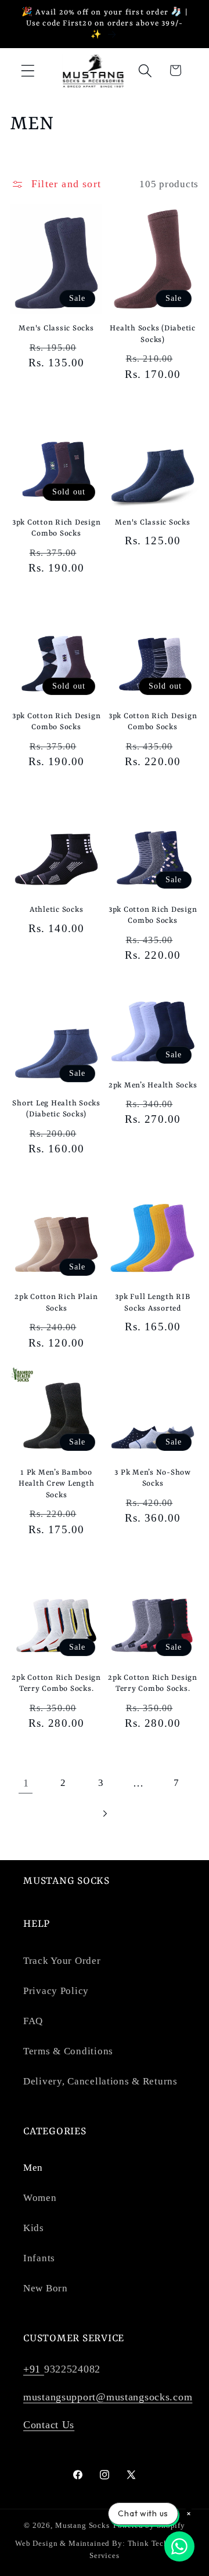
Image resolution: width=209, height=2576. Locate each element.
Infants (39, 2258)
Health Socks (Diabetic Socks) (153, 334)
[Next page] (105, 1813)
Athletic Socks (57, 910)
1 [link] (26, 1783)
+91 (34, 2369)
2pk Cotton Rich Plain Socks (56, 1302)
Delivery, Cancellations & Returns (100, 2081)
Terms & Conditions (68, 2051)
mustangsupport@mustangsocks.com (108, 2397)
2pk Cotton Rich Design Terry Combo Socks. (56, 1683)
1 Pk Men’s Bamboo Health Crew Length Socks (57, 1484)
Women (40, 2198)
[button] (28, 70)
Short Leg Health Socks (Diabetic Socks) (56, 1109)
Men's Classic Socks (56, 328)
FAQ (33, 2021)
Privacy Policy (56, 1991)
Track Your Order (62, 1961)
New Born (46, 2288)
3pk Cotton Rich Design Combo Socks (57, 528)
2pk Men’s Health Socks (153, 1085)
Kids (34, 2228)
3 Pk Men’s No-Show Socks (153, 1478)
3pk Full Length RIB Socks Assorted (152, 1302)
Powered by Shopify (149, 2525)
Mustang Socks (82, 2525)
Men (33, 2168)
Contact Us (49, 2425)
